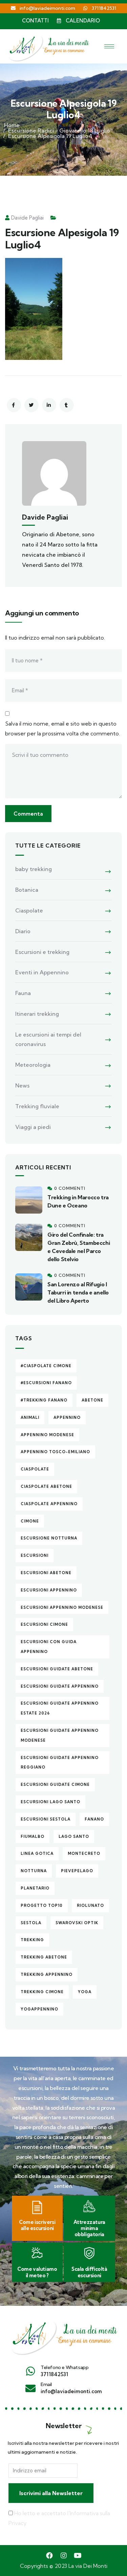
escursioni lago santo (50, 1802)
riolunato (90, 1905)
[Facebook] (49, 2556)
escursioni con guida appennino (49, 1647)
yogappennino (39, 2009)
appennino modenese (47, 1435)
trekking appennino (47, 1974)
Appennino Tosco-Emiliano (55, 1452)
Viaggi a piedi (33, 1127)
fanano (94, 1819)
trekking (32, 1940)
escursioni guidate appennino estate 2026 (60, 1708)
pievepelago (77, 1871)
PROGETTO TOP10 (42, 1905)
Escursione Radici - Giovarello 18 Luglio (59, 130)
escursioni (35, 1555)
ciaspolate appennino (49, 1504)
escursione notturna (49, 1538)
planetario (35, 1888)
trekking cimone (42, 1992)
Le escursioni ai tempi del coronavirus (48, 1039)
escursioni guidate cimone (55, 1785)
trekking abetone (44, 1957)
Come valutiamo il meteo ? (37, 2272)
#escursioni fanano (46, 1383)
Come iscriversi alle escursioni (37, 2225)
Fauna (23, 993)
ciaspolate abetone (46, 1486)
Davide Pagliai (27, 218)
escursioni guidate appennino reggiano (60, 1763)
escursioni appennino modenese (62, 1607)
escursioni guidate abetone (57, 1669)
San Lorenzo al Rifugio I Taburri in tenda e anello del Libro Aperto (78, 1292)
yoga (85, 1992)
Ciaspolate (29, 910)
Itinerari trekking (37, 1014)
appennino (67, 1417)
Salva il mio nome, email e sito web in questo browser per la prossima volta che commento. (62, 728)
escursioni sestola (46, 1819)
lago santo (74, 1837)
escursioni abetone (46, 1573)
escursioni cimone (44, 1624)
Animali (30, 1417)
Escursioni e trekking (42, 952)
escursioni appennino (49, 1590)
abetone (92, 1400)
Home (12, 125)
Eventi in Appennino (42, 972)
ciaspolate (35, 1469)
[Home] (63, 2335)
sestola (31, 1923)
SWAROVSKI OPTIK (77, 1923)
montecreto (84, 1853)
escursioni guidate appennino (60, 1686)
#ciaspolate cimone (46, 1366)
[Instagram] (64, 2556)
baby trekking (34, 869)
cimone (30, 1521)
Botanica (27, 890)
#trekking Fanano (44, 1400)
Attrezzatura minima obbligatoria (89, 2228)
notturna (34, 1871)
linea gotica (37, 1853)
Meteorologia (33, 1065)
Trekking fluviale (37, 1106)
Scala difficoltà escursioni (89, 2272)
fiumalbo (33, 1837)
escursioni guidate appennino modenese (60, 1735)
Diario (23, 931)
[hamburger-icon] (109, 46)
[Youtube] (78, 2556)
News (22, 1085)
